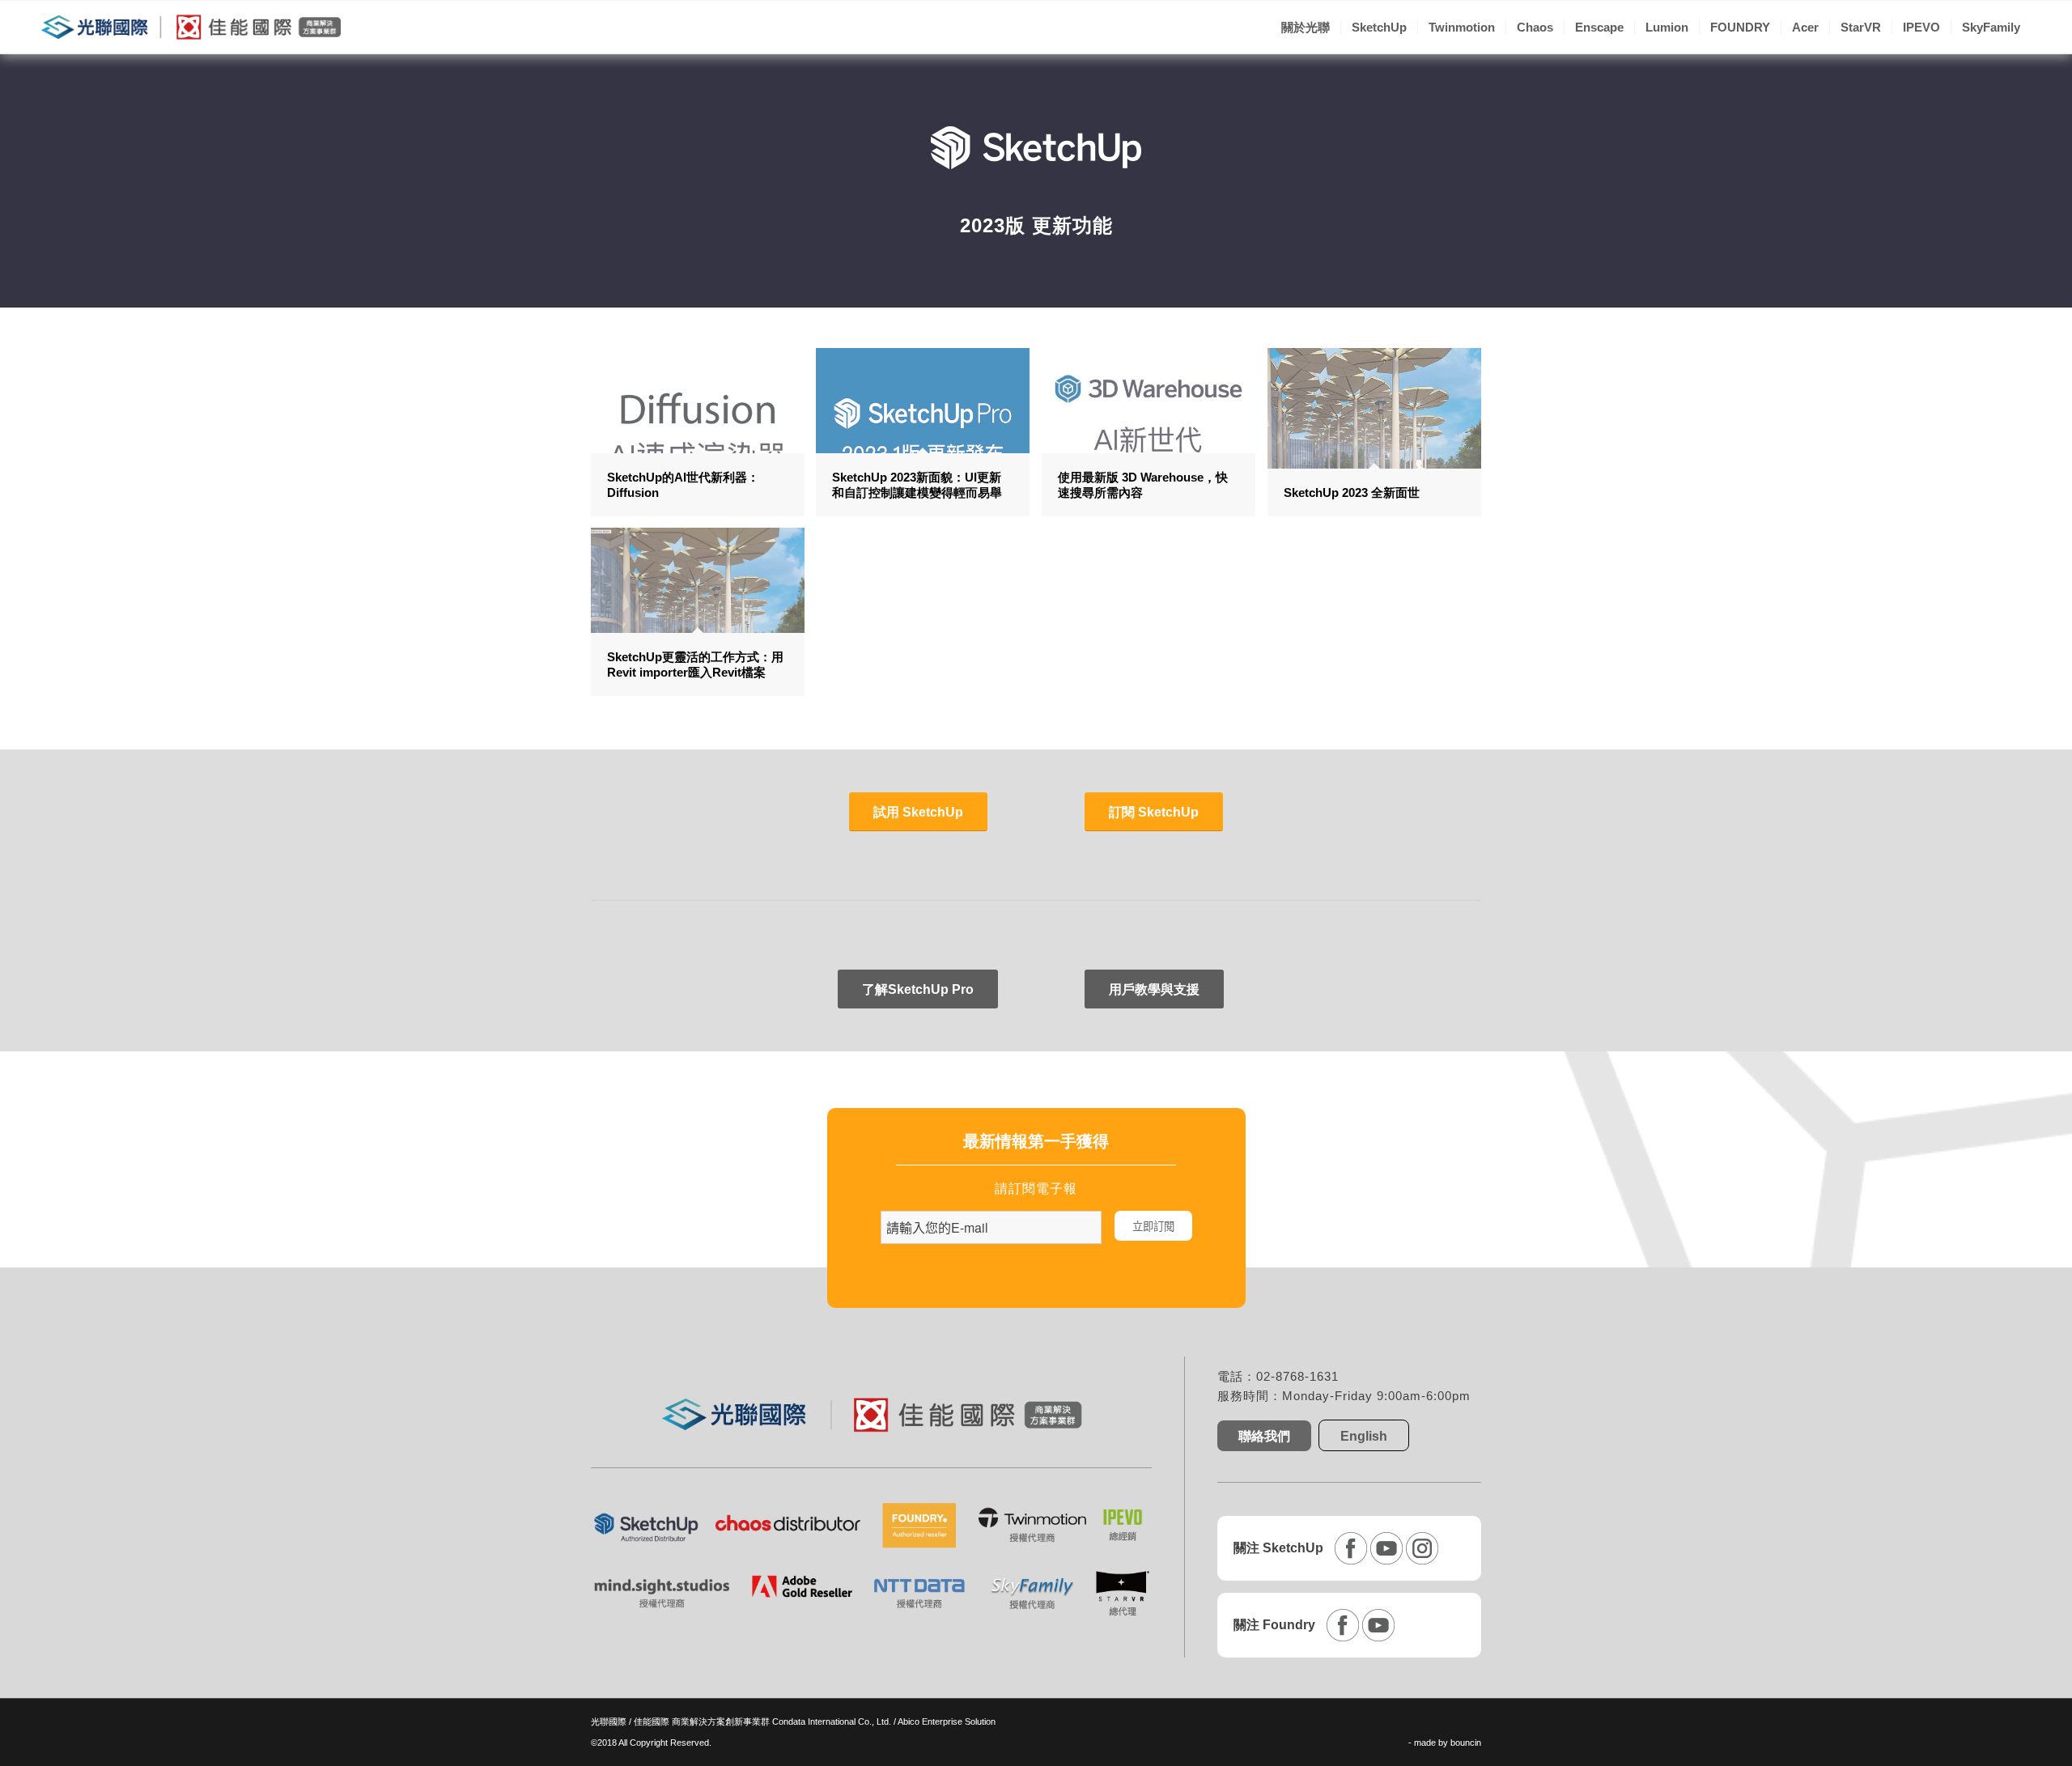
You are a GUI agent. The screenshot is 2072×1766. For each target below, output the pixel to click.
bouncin (1466, 1743)
